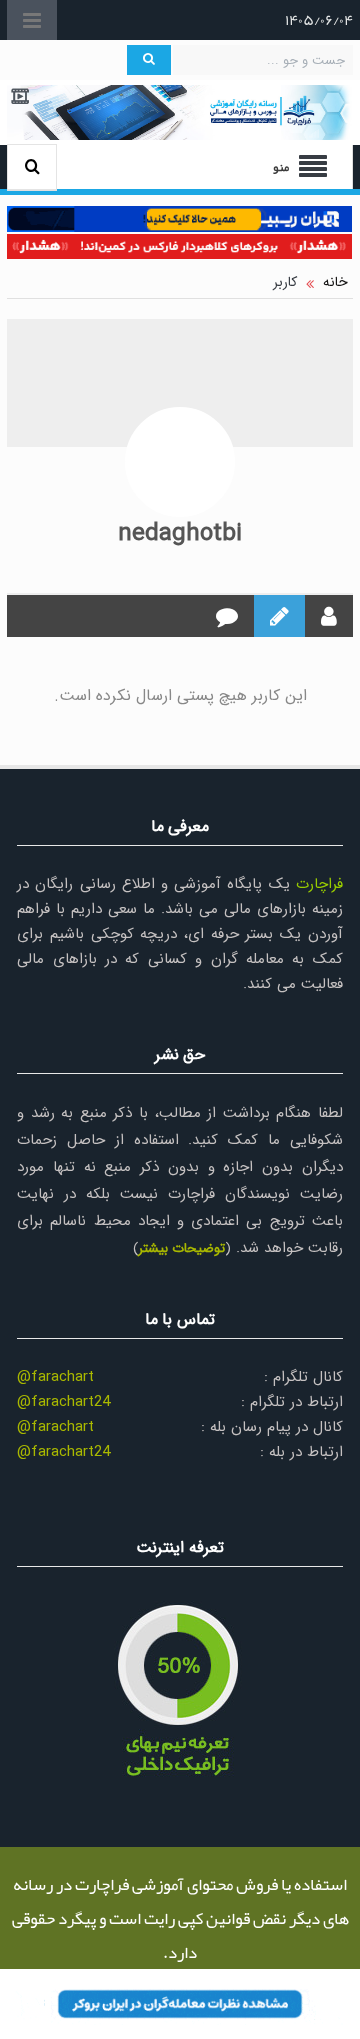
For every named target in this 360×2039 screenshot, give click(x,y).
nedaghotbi (180, 534)
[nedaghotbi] (180, 462)
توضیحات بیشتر (181, 1248)
